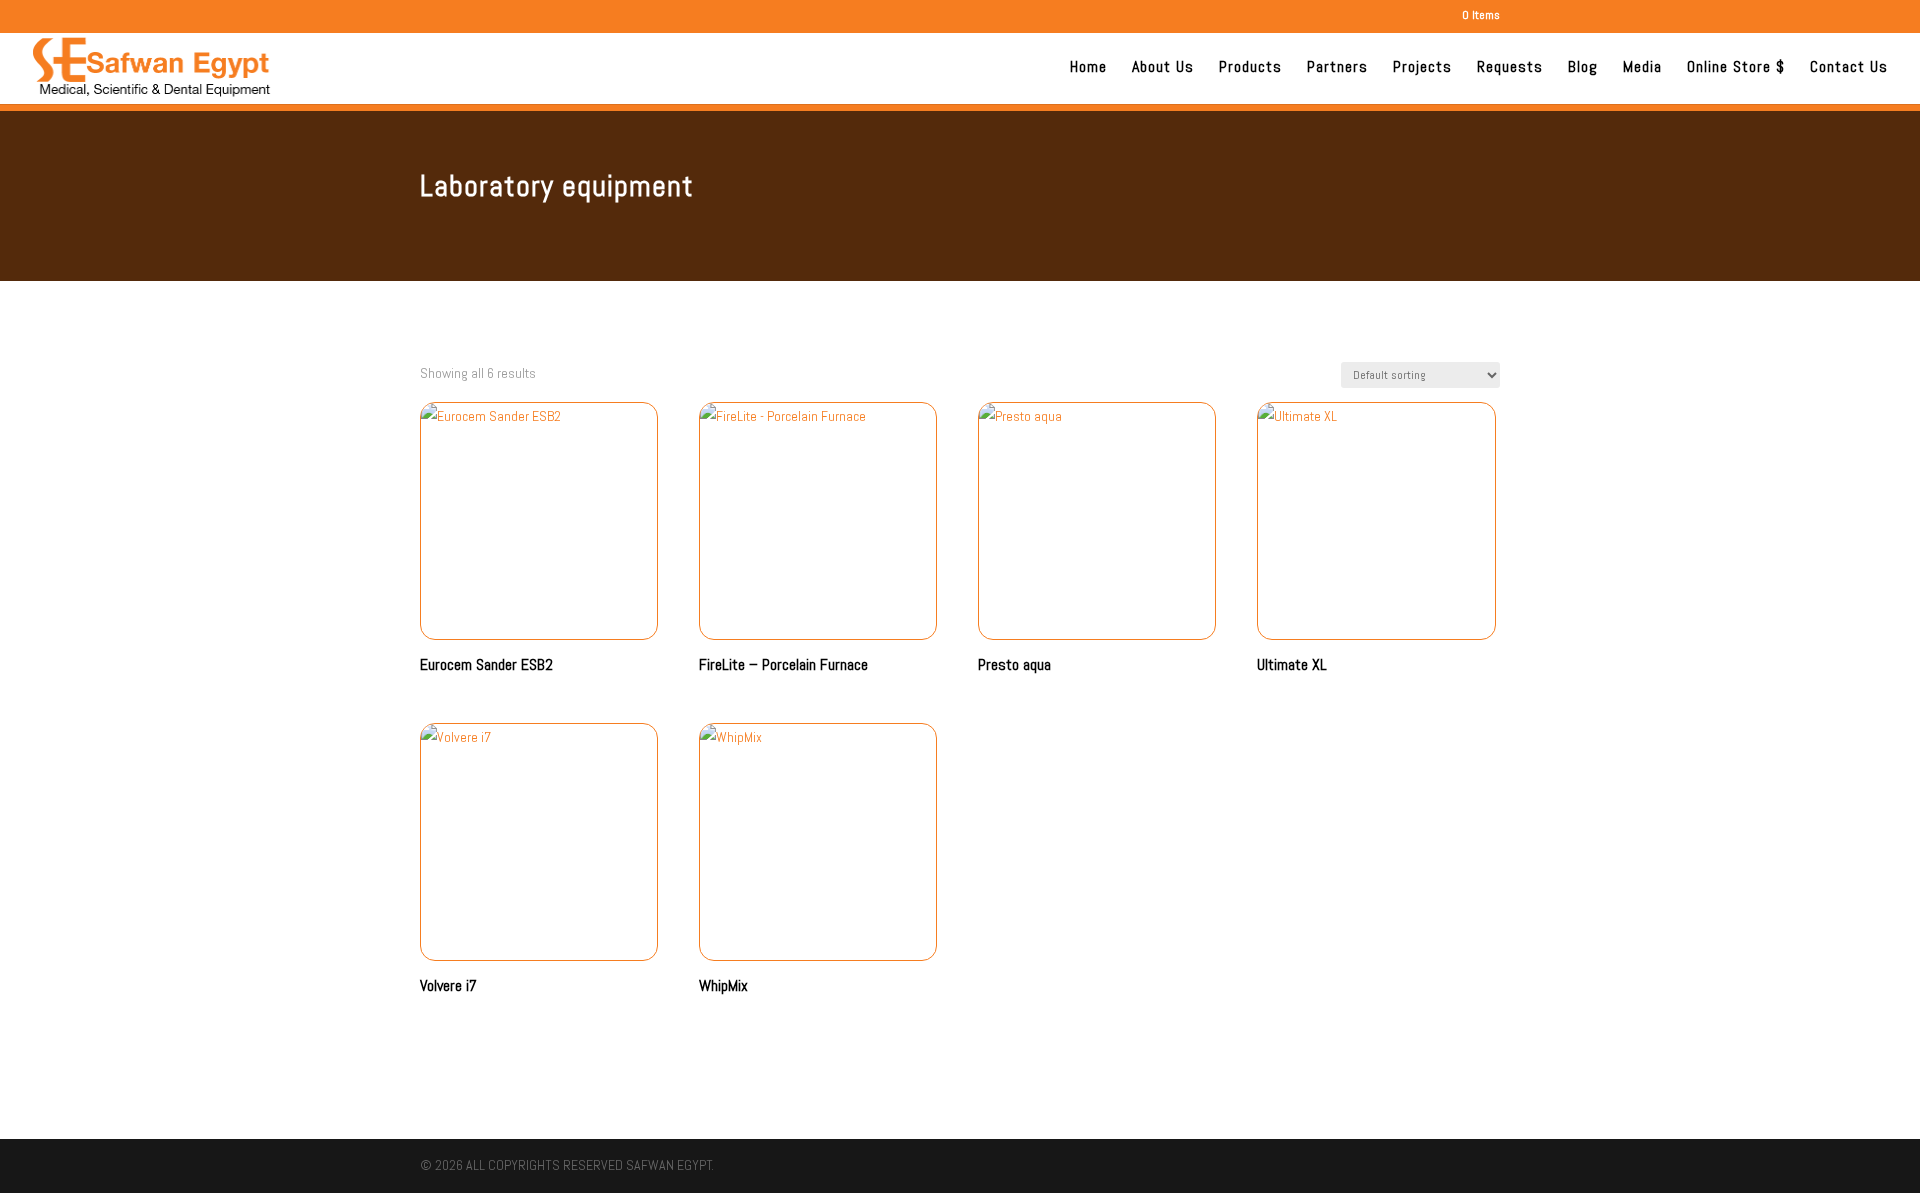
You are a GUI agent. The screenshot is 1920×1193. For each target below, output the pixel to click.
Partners (1337, 68)
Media (1642, 68)
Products (1250, 68)
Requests (1510, 68)
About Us (1163, 68)
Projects (1422, 68)
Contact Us (1849, 68)
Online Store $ (1736, 68)
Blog (1583, 68)
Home (1088, 68)
